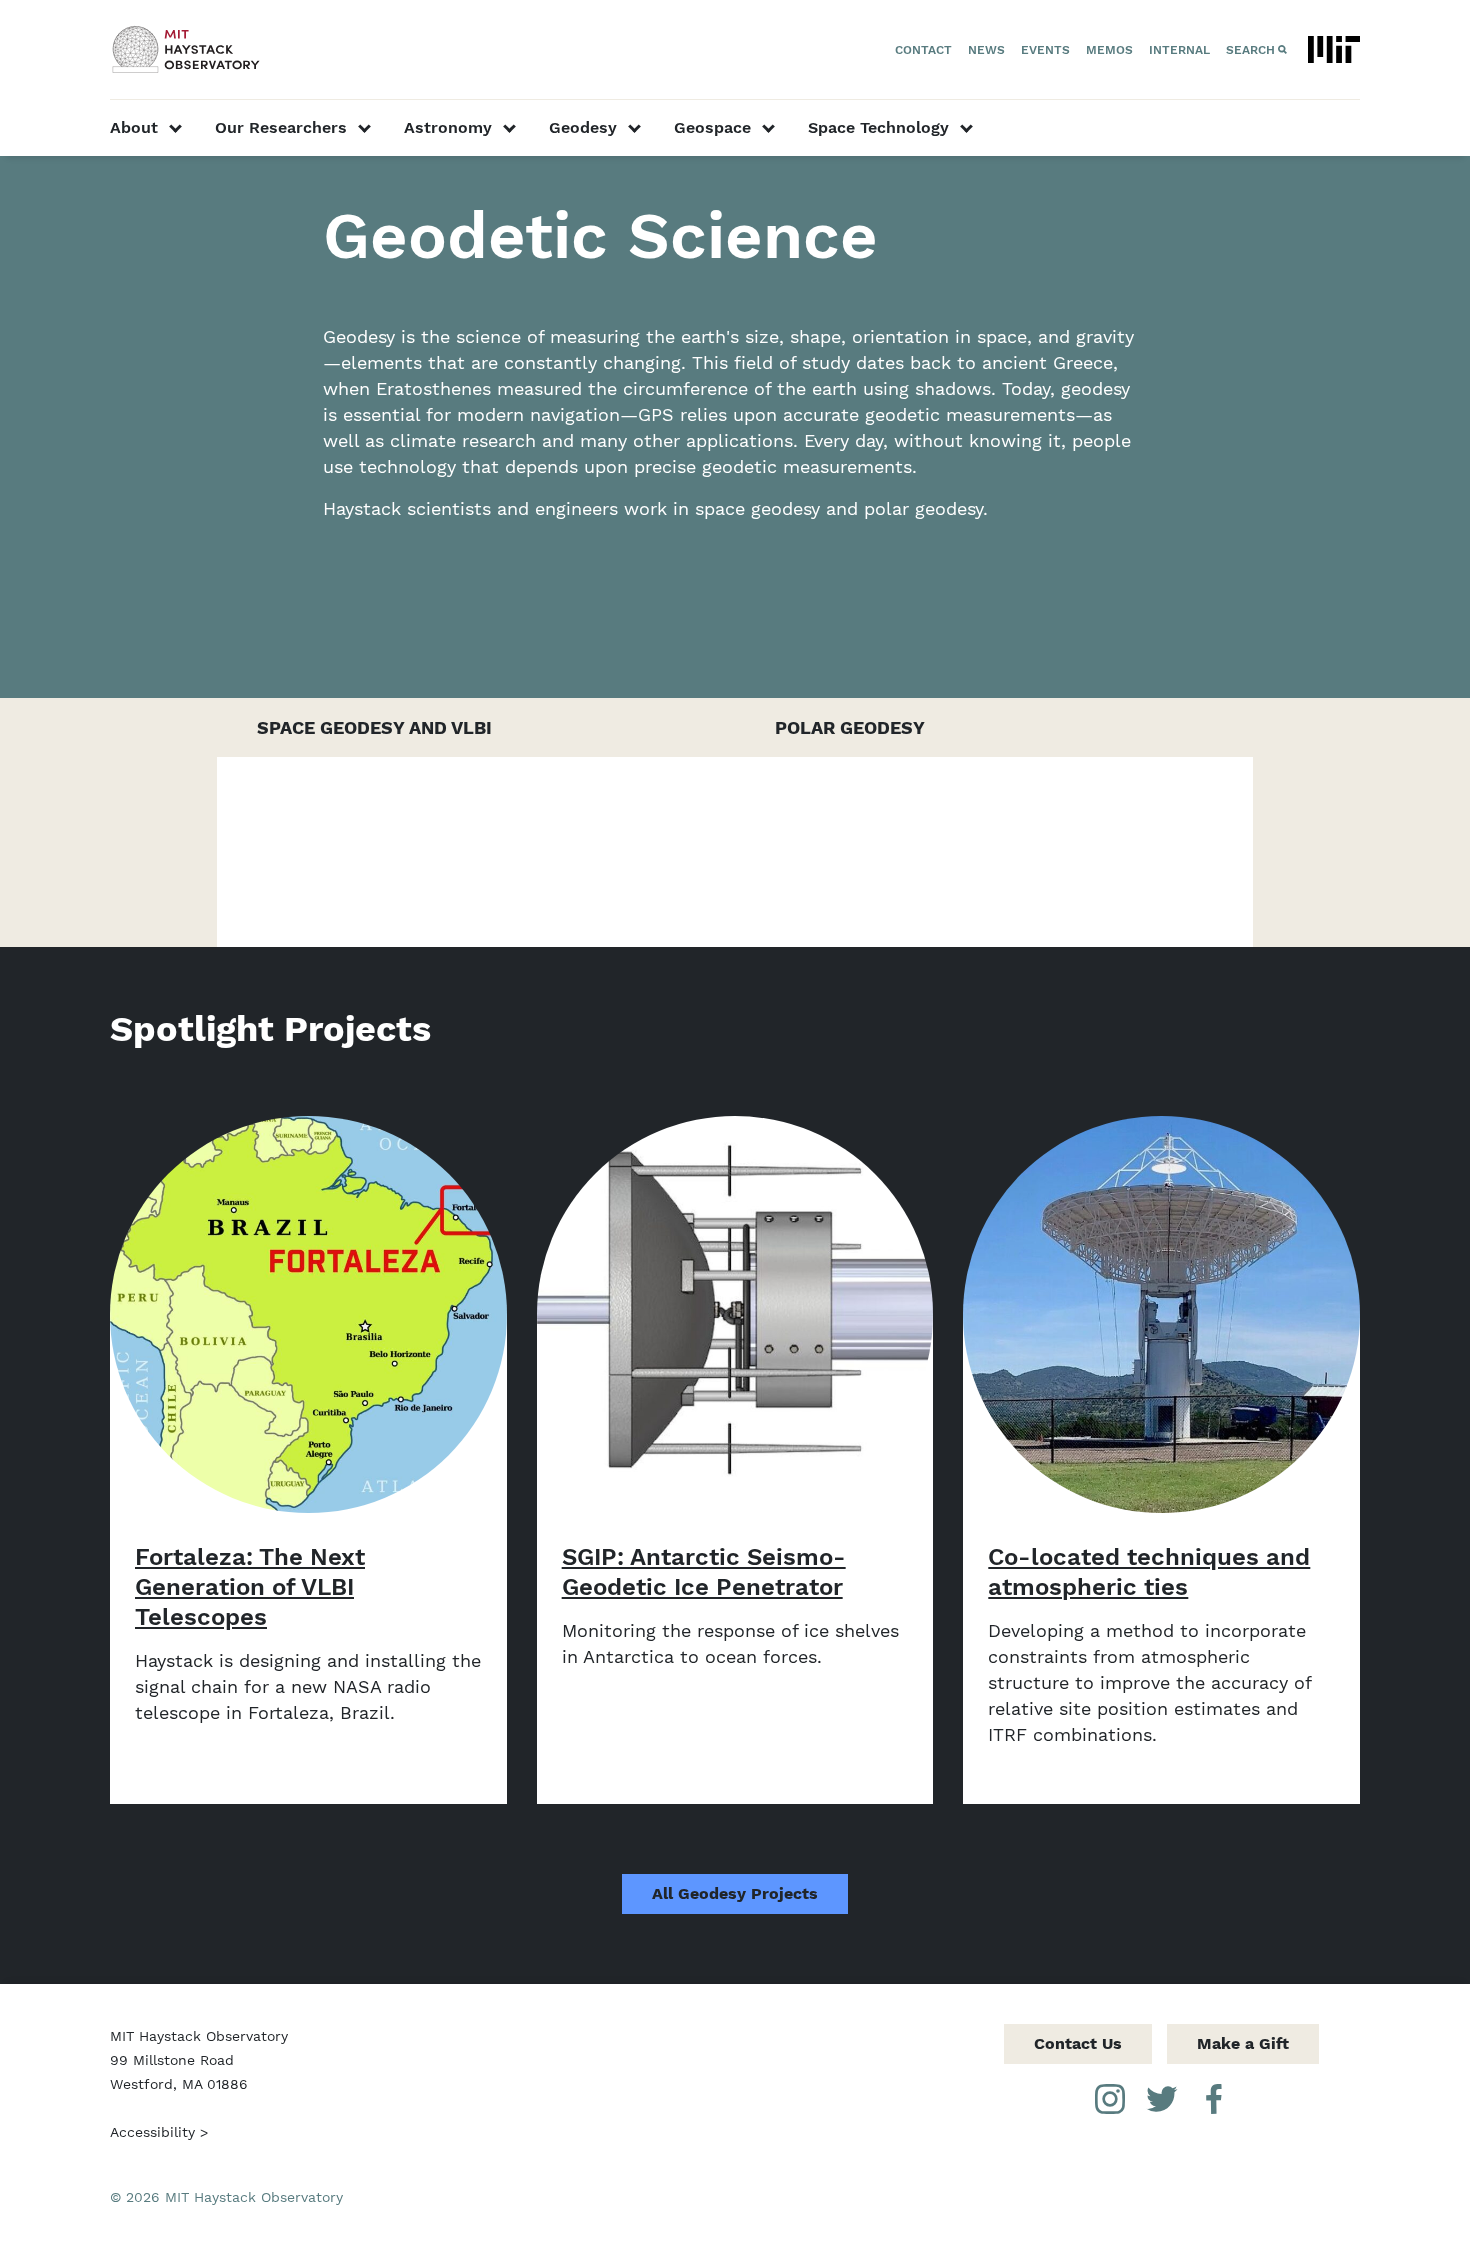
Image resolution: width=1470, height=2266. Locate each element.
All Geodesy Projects (735, 1893)
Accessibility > (159, 2132)
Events (1045, 50)
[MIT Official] (1334, 49)
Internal (1179, 50)
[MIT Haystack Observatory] (186, 49)
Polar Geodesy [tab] (850, 727)
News (986, 50)
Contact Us (1078, 2043)
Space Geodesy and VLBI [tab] (374, 727)
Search (1250, 50)
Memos (1109, 50)
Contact (923, 50)
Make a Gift (1243, 2043)
